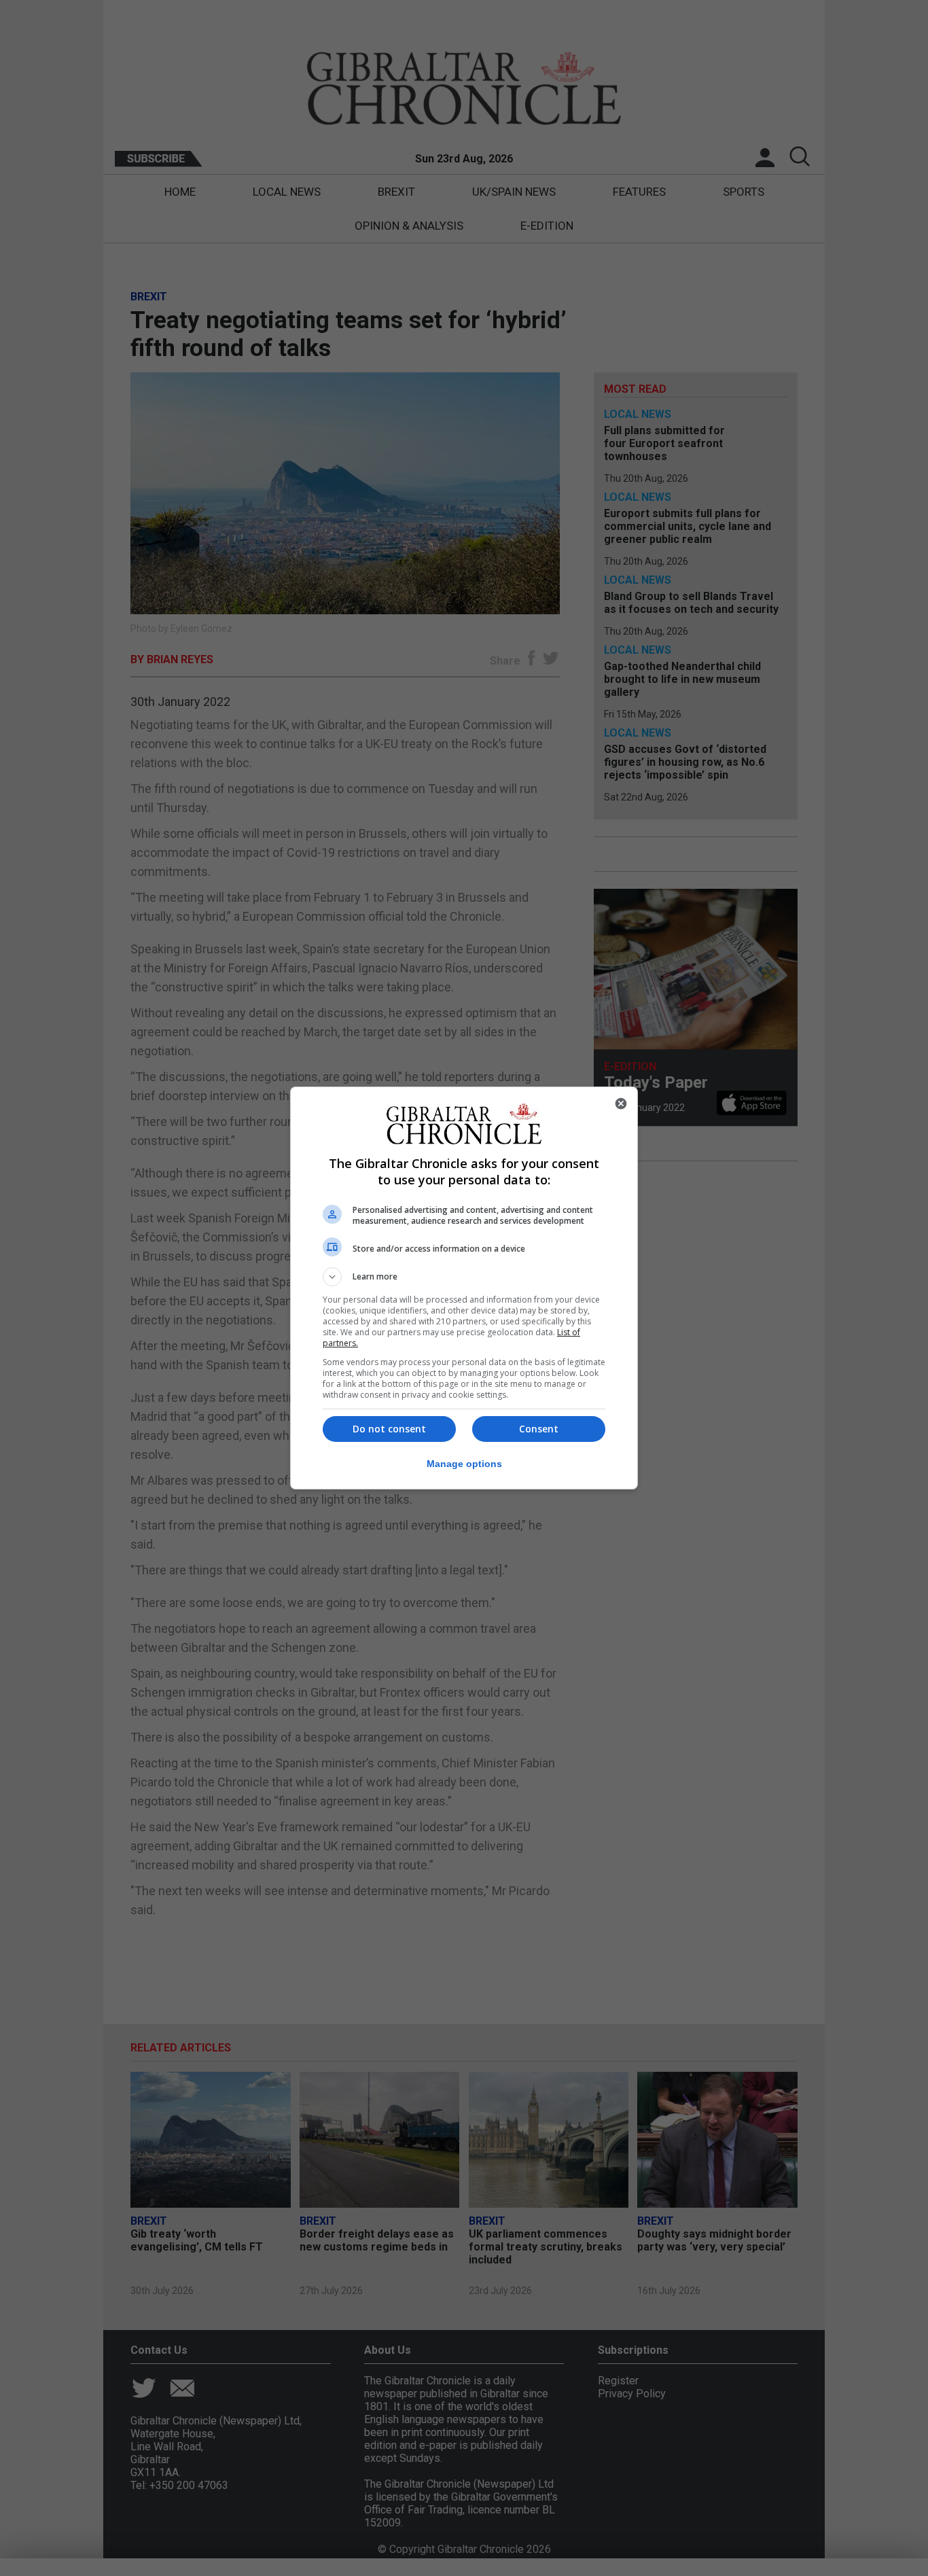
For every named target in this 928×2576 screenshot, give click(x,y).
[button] (464, 1277)
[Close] (621, 1104)
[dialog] (464, 1288)
